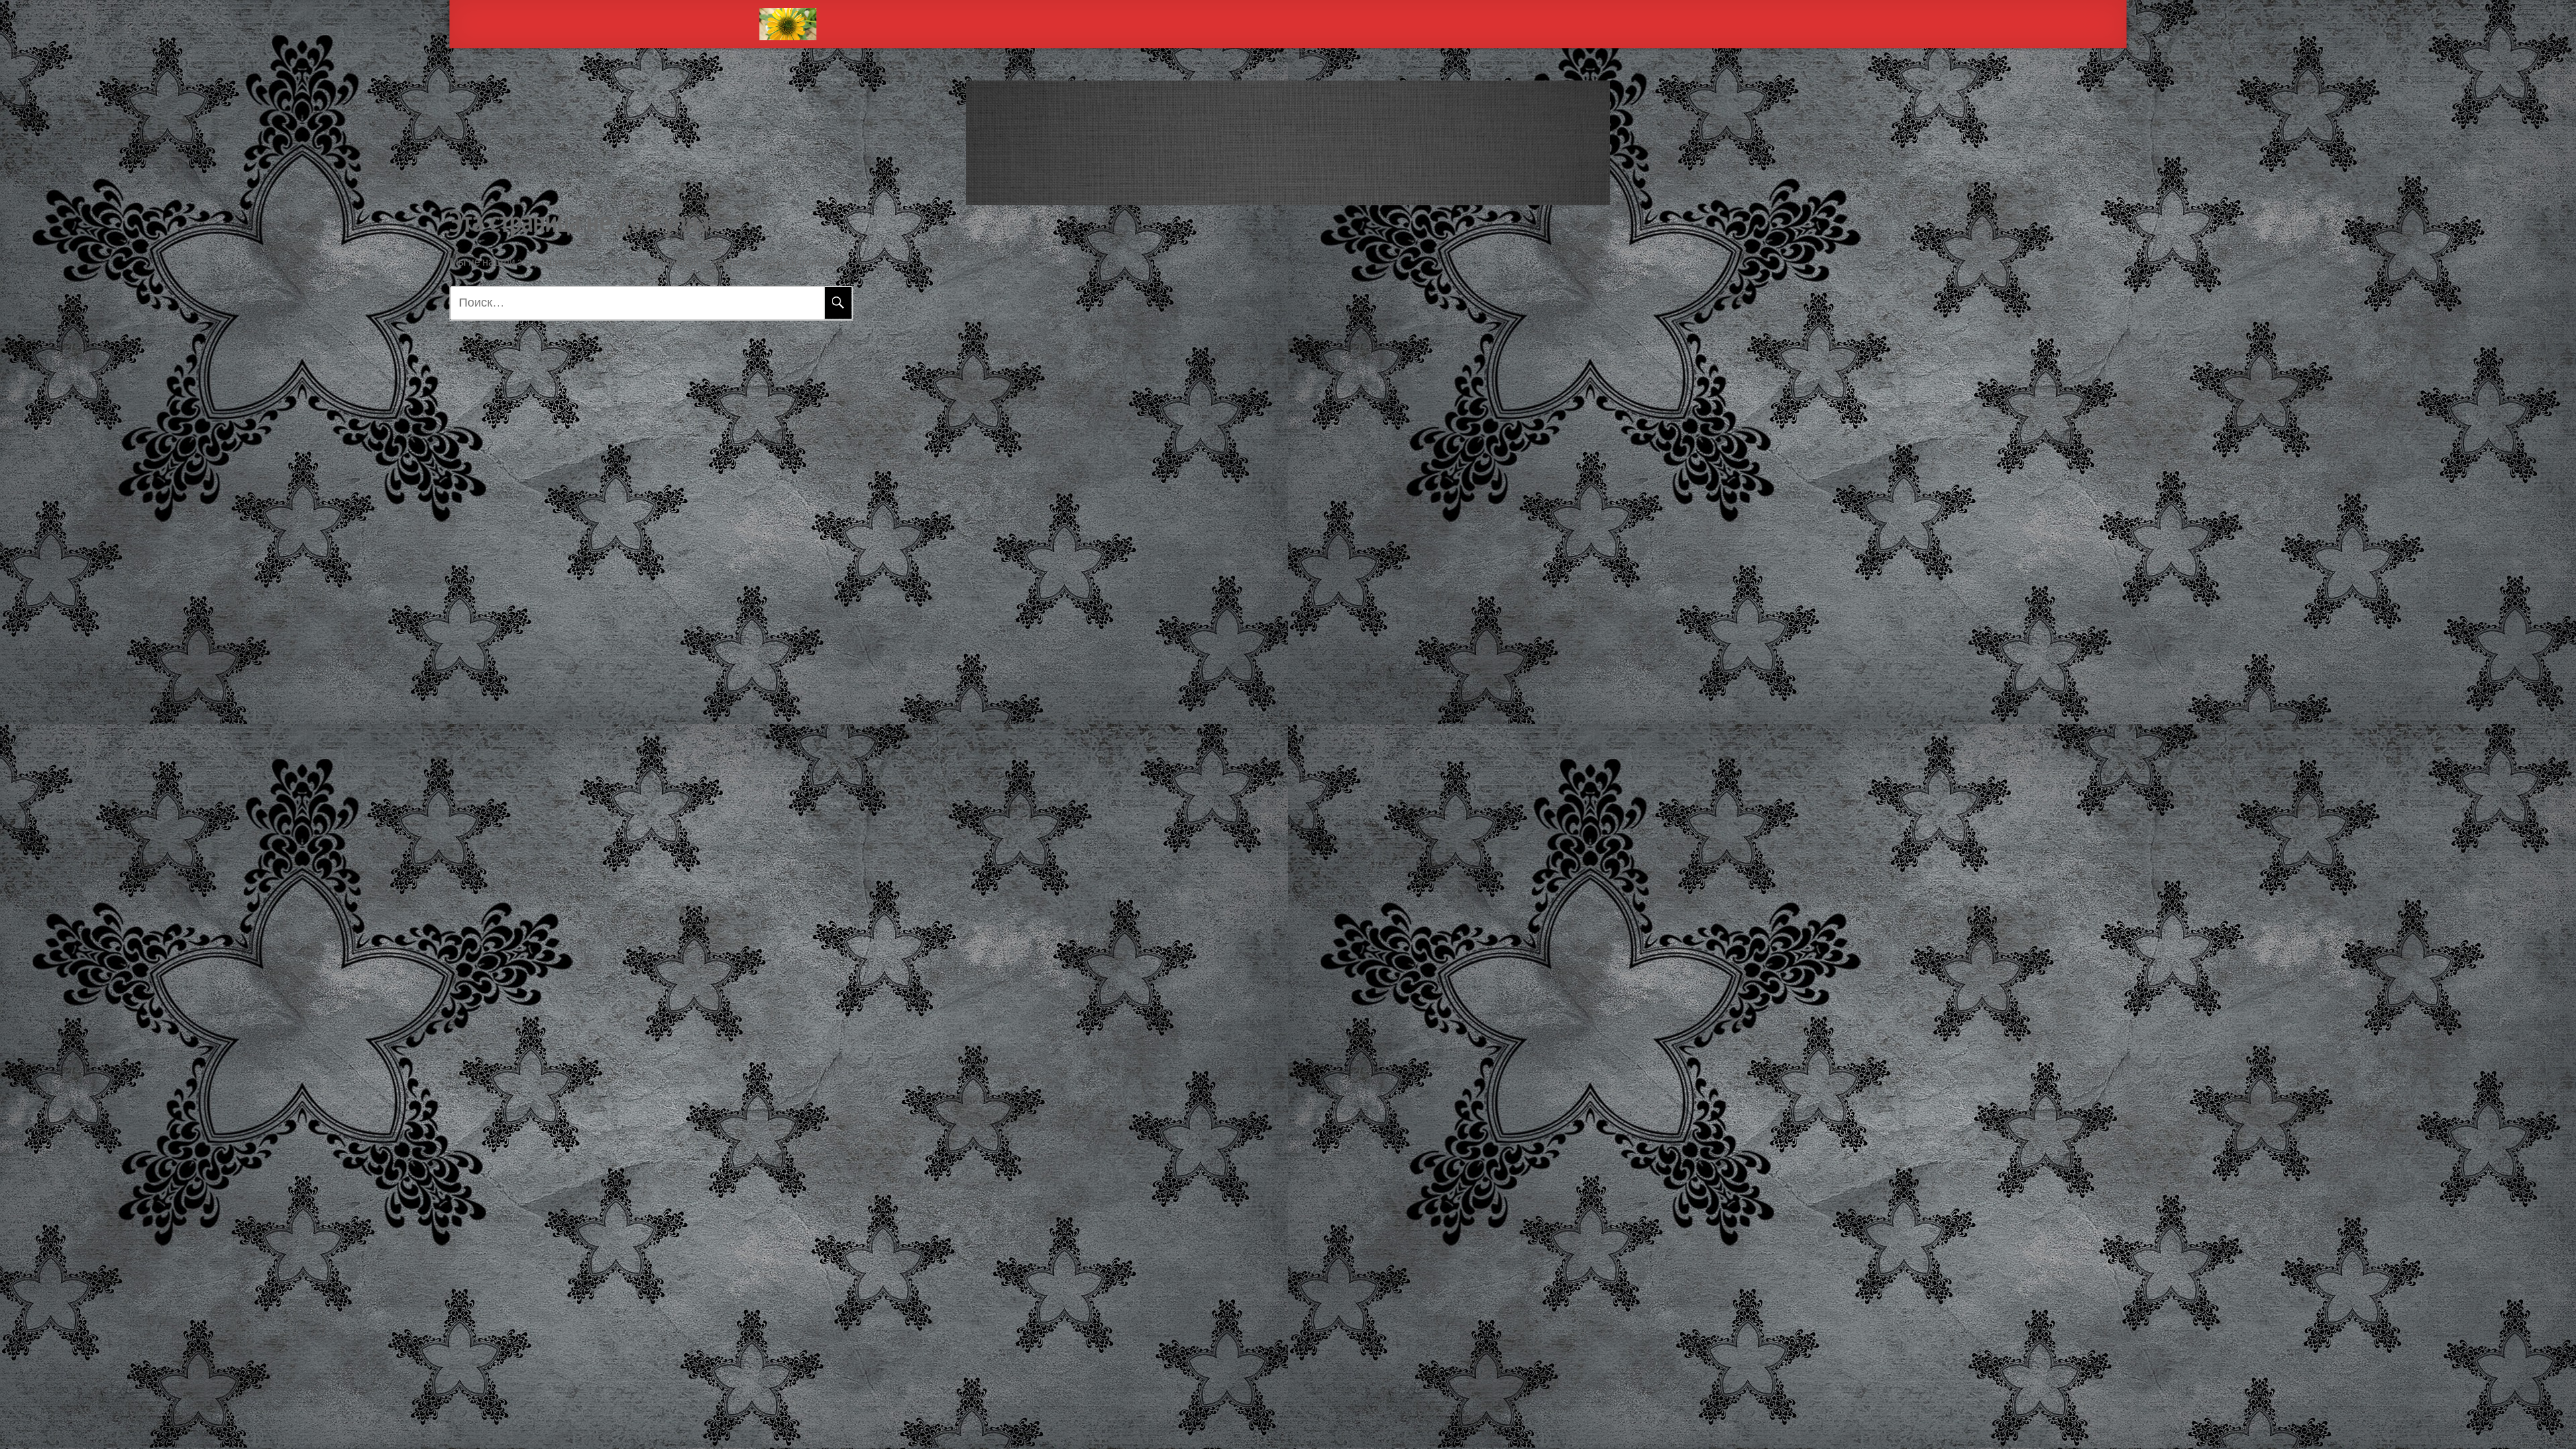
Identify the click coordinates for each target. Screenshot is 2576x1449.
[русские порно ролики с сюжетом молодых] (788, 24)
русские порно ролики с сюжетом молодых (1288, 138)
